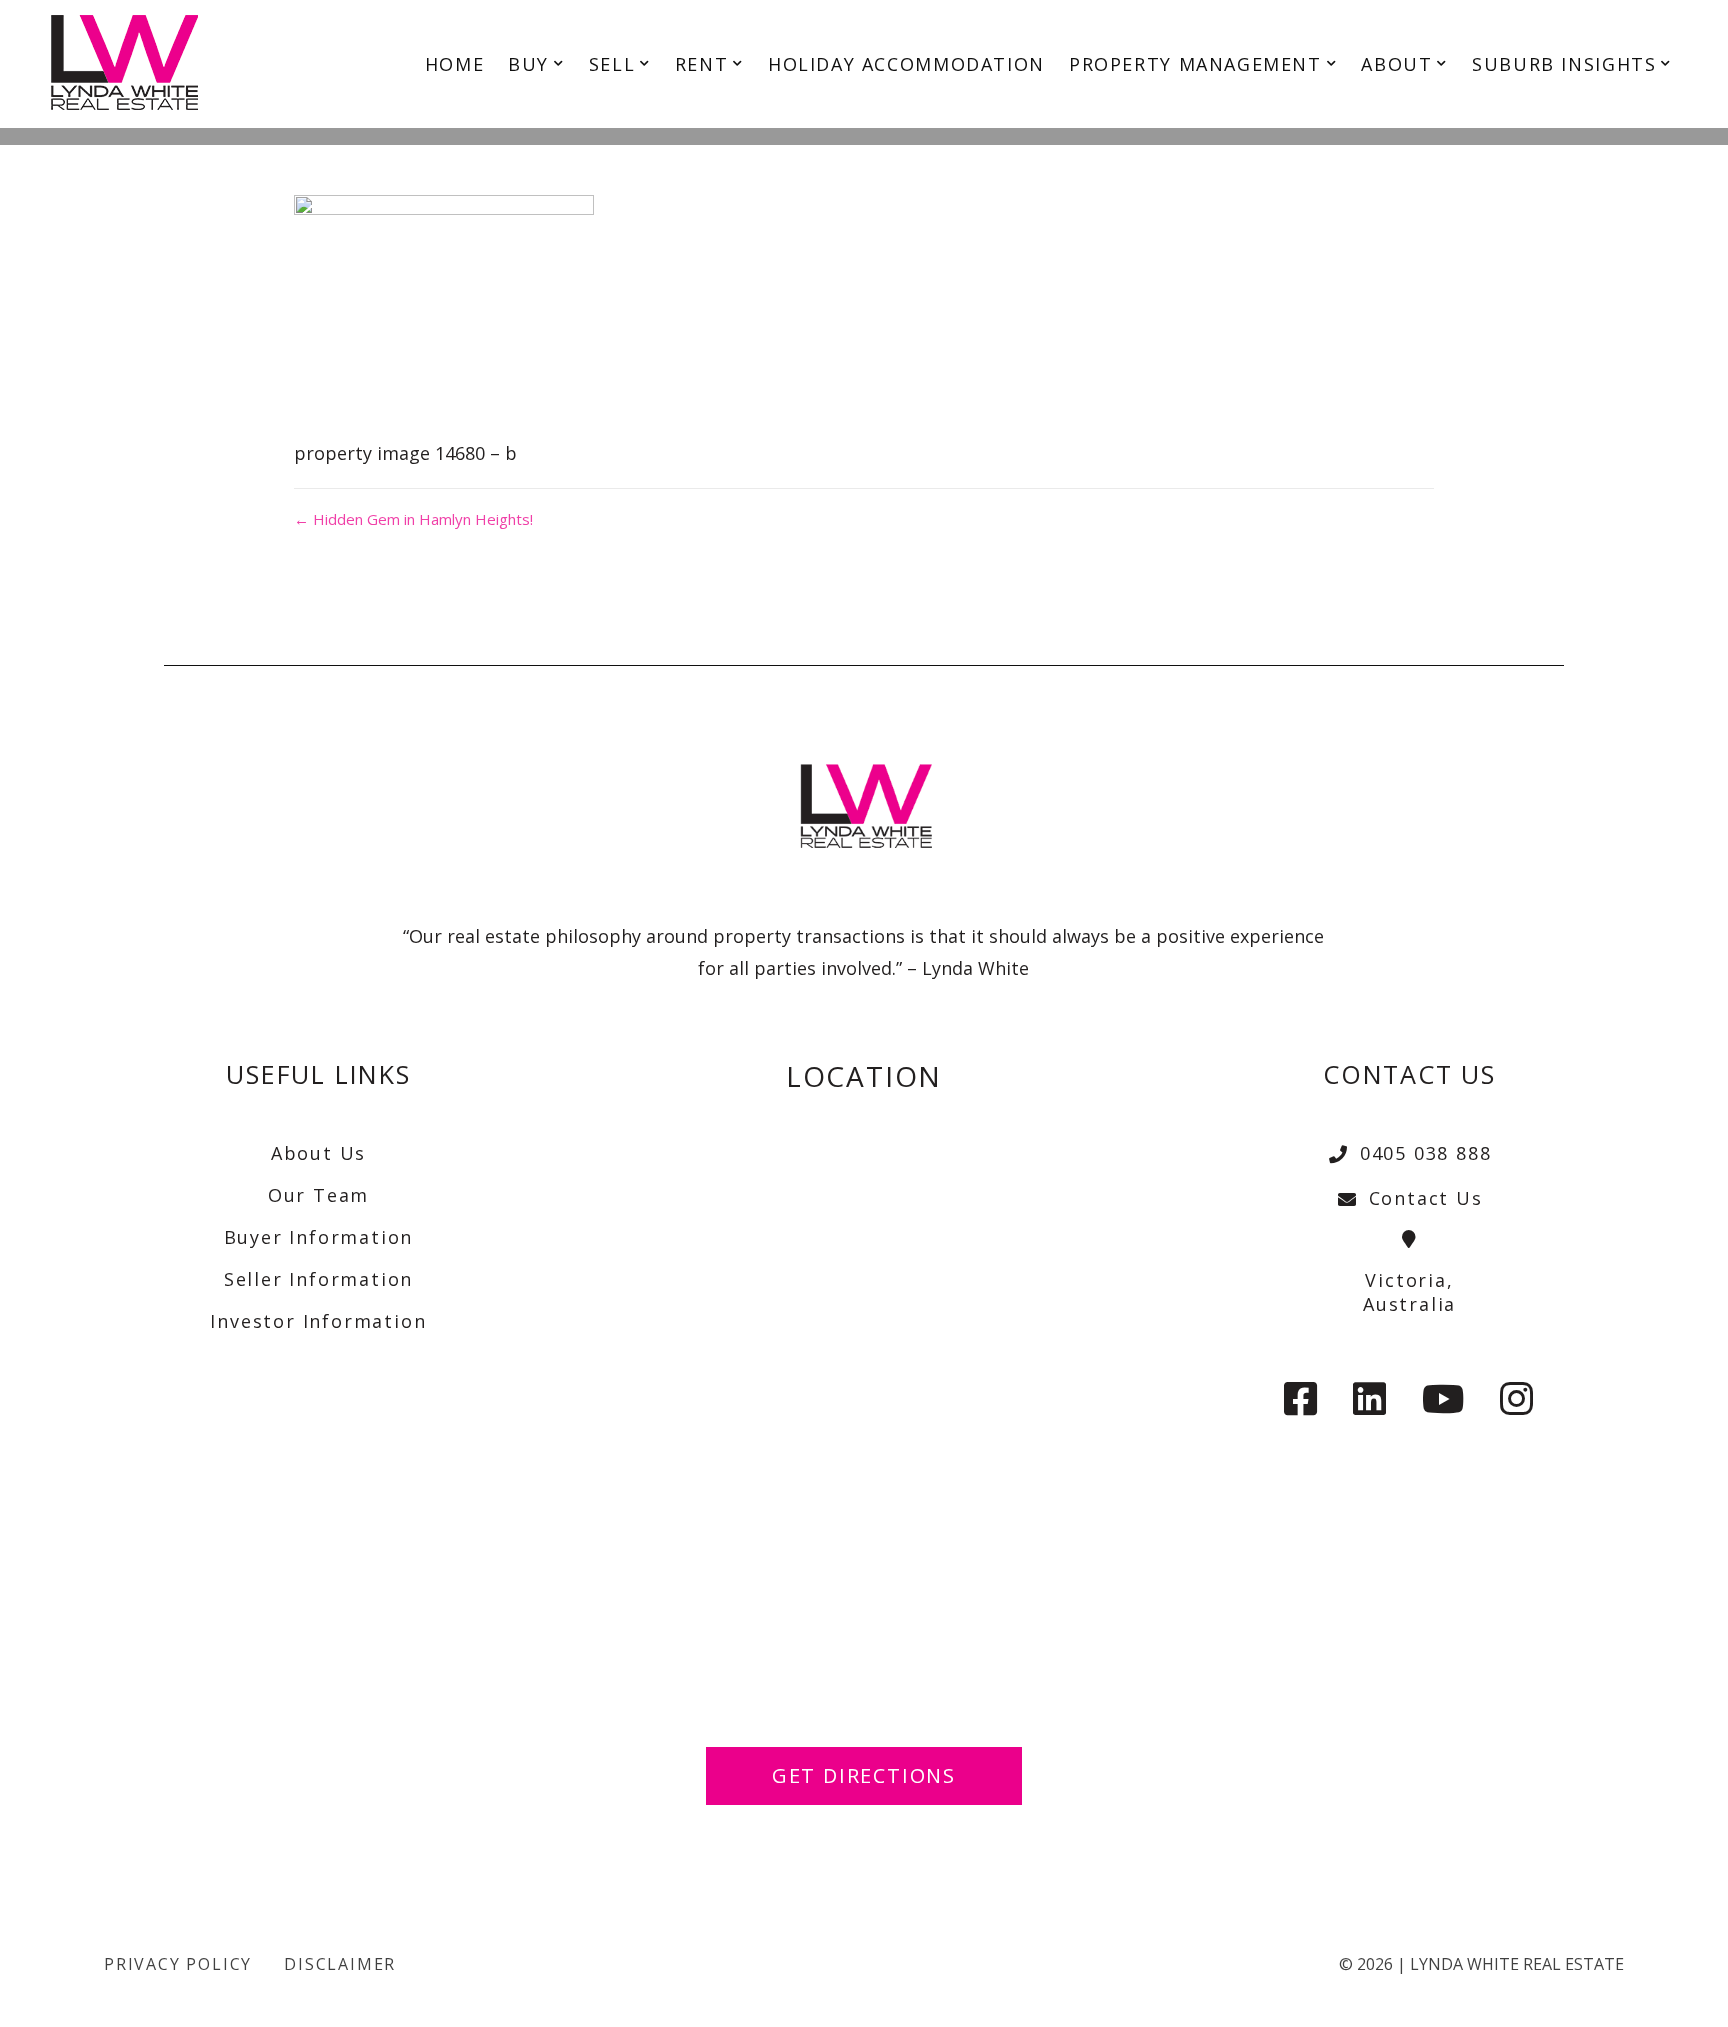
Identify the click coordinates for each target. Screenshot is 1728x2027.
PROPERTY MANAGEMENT (1195, 64)
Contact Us (1426, 1198)
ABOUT (1396, 64)
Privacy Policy (178, 1964)
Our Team (318, 1195)
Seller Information (318, 1279)
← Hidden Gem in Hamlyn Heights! (413, 519)
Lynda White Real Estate (1517, 1964)
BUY (528, 64)
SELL (612, 64)
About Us (318, 1153)
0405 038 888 (1426, 1153)
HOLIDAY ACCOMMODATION (906, 64)
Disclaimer (340, 1964)
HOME (454, 64)
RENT (701, 64)
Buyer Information (319, 1237)
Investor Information (318, 1321)
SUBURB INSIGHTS (1564, 64)
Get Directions (864, 1775)
